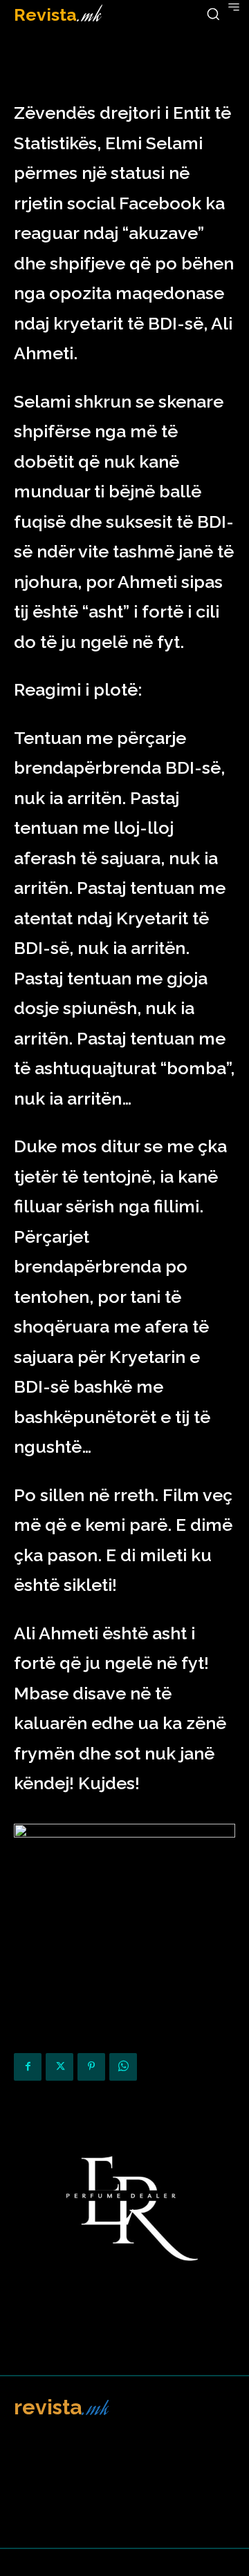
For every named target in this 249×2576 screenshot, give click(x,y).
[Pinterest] (91, 2067)
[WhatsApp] (123, 2067)
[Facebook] (28, 2067)
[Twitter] (59, 2067)
